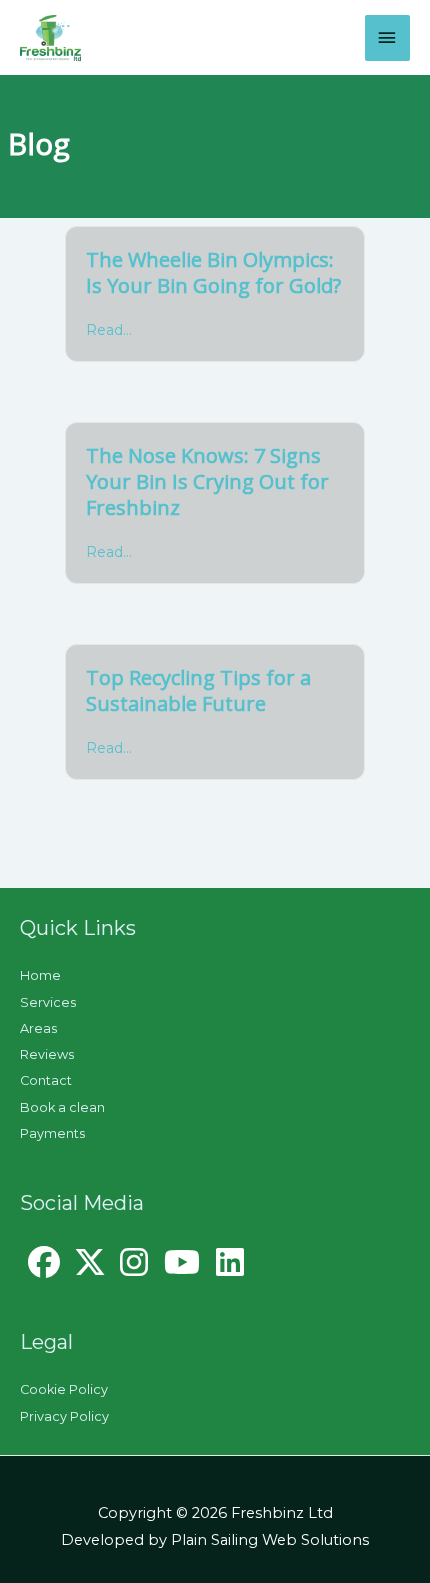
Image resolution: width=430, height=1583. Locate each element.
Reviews (47, 1054)
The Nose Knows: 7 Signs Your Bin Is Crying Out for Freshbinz (207, 481)
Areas (38, 1028)
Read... (109, 330)
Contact (46, 1080)
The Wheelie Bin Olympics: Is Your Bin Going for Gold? (213, 272)
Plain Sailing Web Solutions (270, 1540)
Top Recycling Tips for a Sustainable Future (198, 690)
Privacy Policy (64, 1416)
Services (48, 1002)
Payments (52, 1133)
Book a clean (62, 1107)
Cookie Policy (64, 1389)
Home (40, 975)
